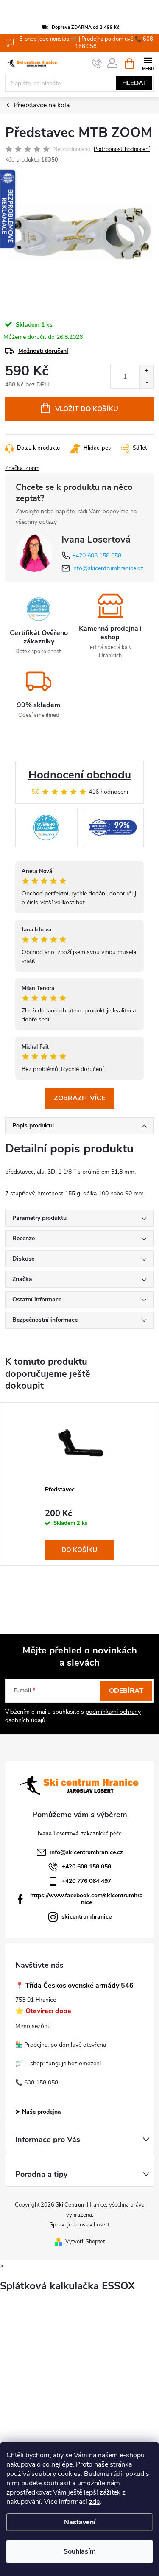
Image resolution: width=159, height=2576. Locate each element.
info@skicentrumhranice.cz (108, 568)
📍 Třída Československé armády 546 (74, 1986)
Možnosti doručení (43, 351)
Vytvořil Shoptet (85, 2242)
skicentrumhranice (86, 1917)
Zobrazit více (79, 1098)
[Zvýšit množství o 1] (146, 371)
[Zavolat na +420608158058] (97, 64)
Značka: (22, 468)
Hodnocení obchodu (80, 775)
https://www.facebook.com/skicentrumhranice (86, 1899)
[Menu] (148, 63)
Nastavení (80, 2522)
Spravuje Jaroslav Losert (79, 2225)
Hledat (134, 83)
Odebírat (126, 1691)
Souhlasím (80, 2551)
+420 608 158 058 (97, 555)
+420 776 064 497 (86, 1881)
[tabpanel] (79, 1484)
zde (94, 2502)
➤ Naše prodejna (38, 2112)
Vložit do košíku (87, 409)
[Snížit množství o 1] (146, 382)
